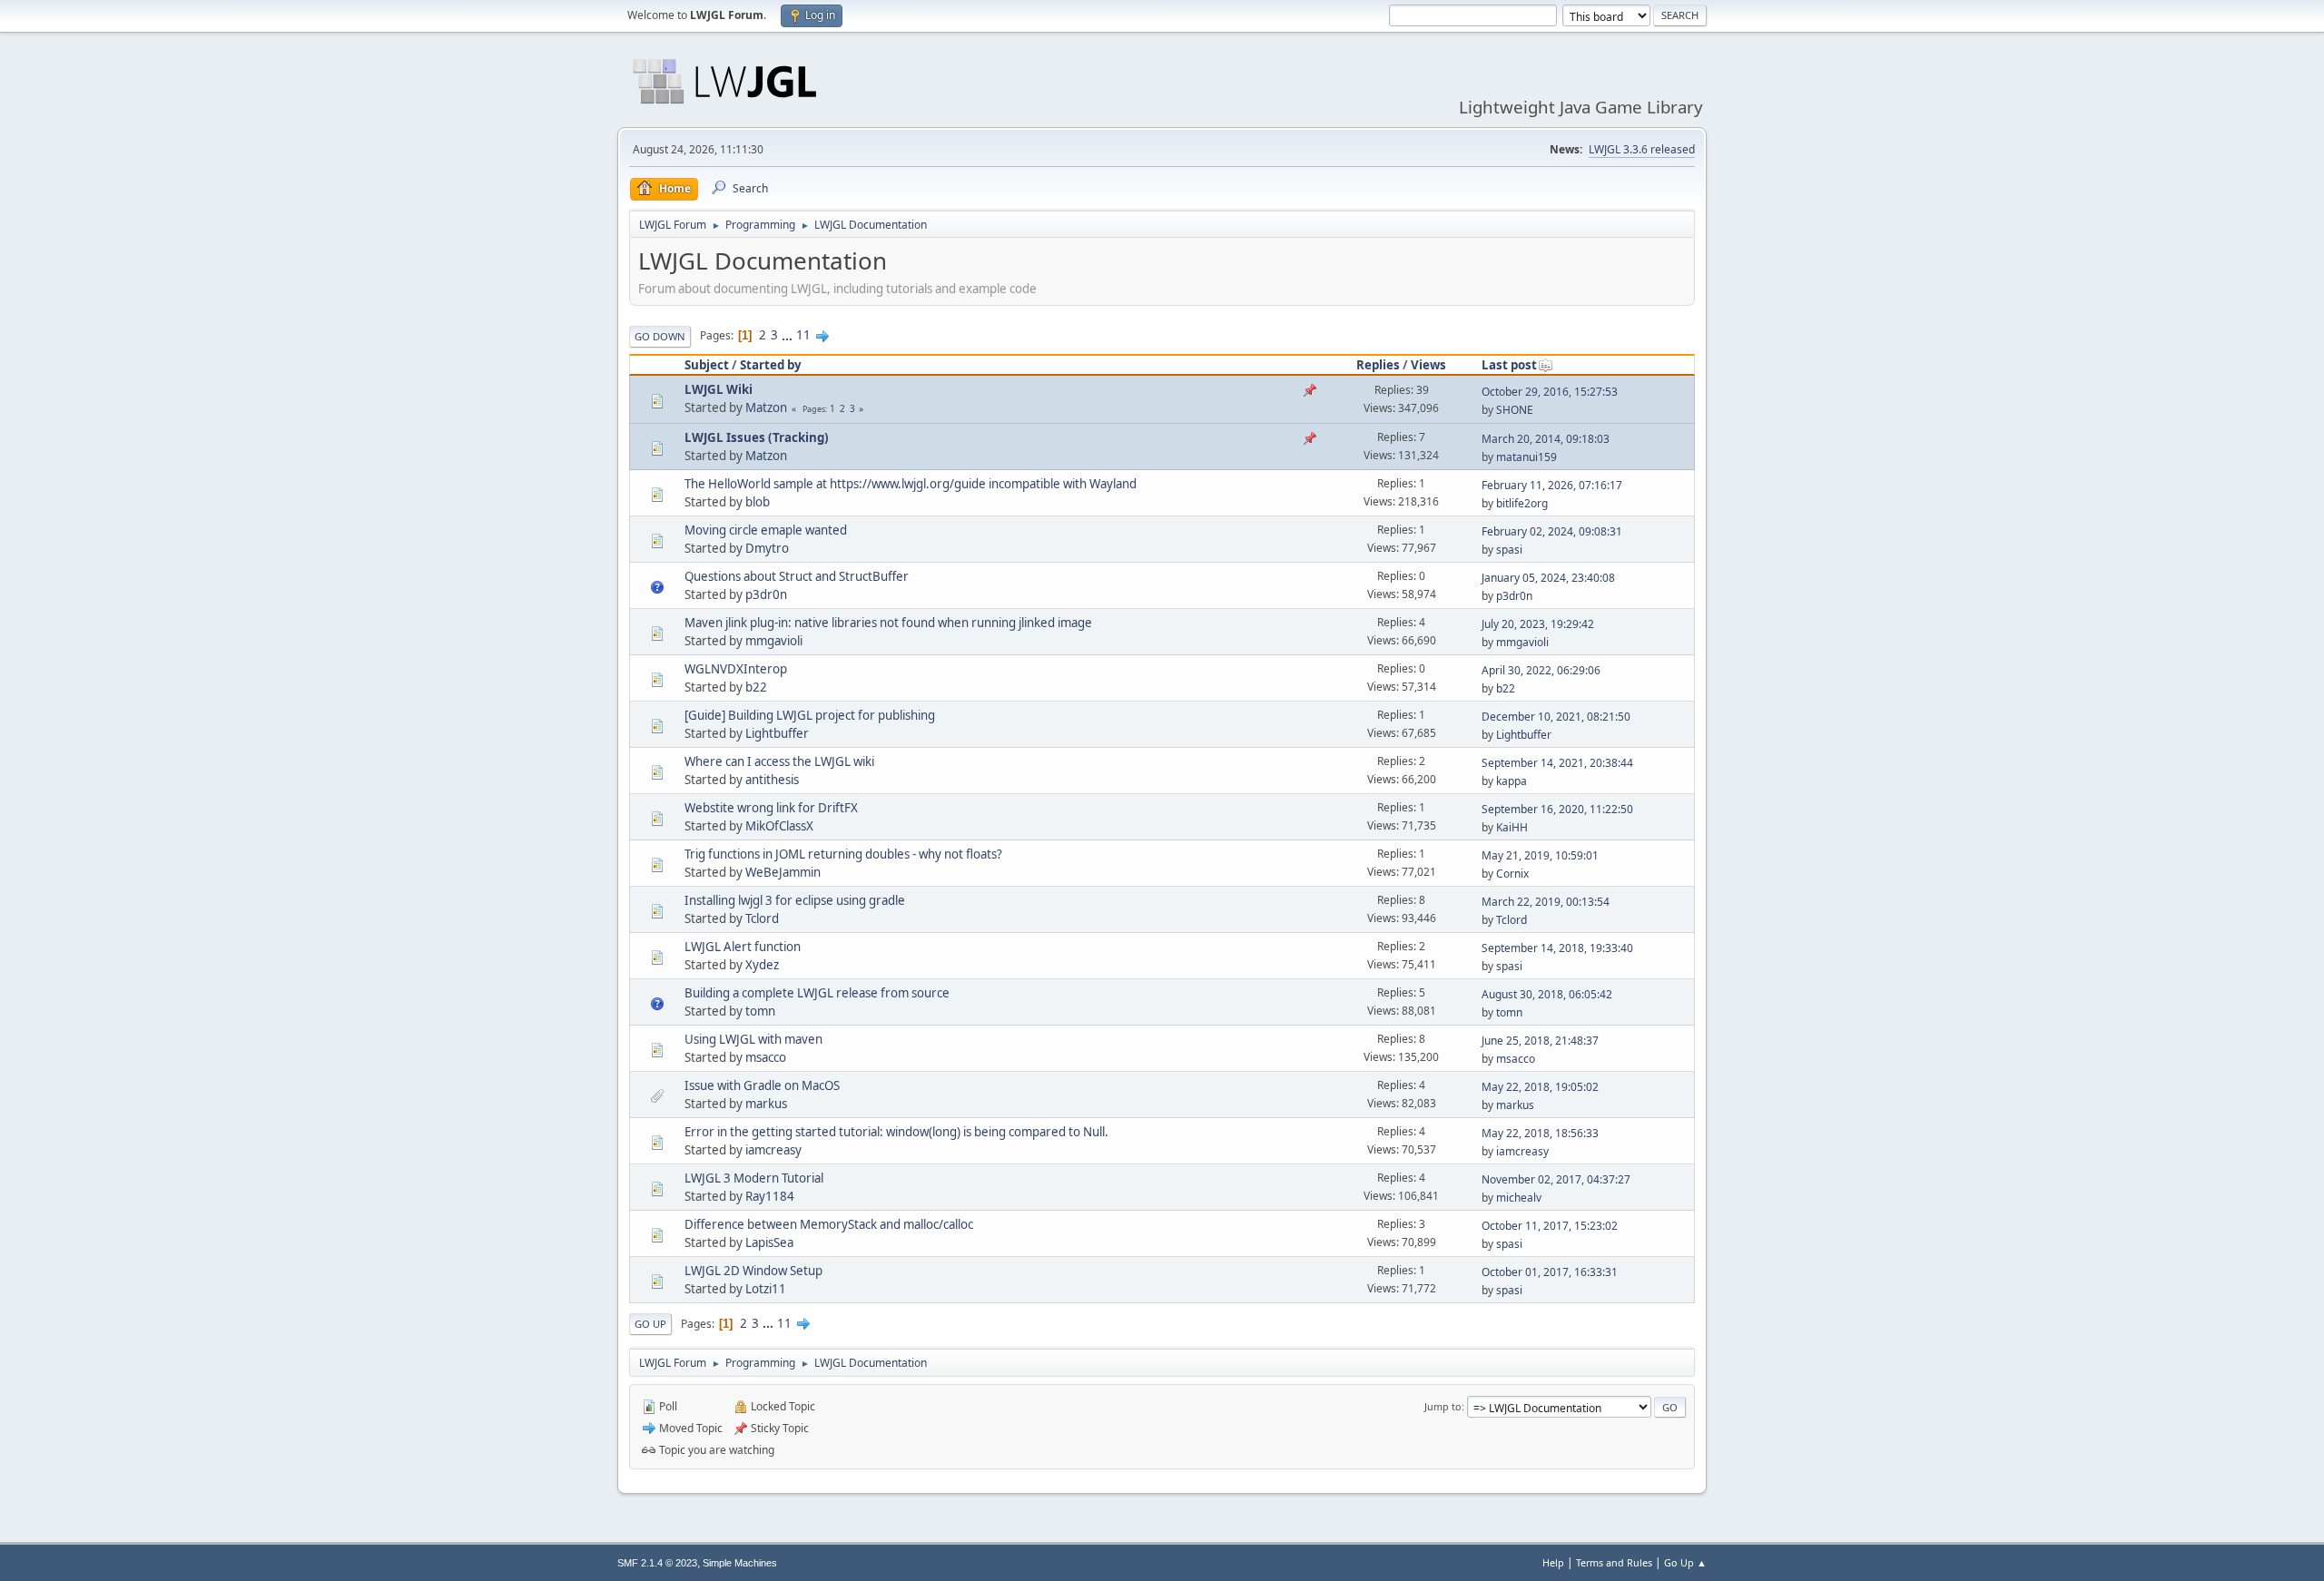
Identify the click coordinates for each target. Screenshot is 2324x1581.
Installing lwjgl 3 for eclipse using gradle (795, 900)
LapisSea (769, 1242)
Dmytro (767, 548)
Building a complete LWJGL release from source (817, 993)
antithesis (772, 780)
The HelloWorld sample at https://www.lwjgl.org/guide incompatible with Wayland (911, 484)
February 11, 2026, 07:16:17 (1552, 485)
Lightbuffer (777, 733)
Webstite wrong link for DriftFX (771, 808)
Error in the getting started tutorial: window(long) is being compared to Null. (896, 1132)
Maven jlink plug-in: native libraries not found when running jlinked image (888, 623)
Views (1428, 365)
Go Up (650, 1324)
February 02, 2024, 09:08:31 (1552, 531)
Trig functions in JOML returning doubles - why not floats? (843, 854)
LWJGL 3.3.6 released (1642, 149)
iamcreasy (773, 1150)
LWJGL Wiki (719, 389)
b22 (756, 687)
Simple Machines (740, 1563)
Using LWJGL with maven (753, 1039)
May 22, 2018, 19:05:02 (1540, 1087)
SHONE (1515, 410)
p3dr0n (766, 594)
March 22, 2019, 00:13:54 (1546, 902)
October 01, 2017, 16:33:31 (1550, 1272)
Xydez (762, 965)
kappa (1512, 781)
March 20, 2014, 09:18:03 (1546, 439)
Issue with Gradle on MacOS (762, 1085)
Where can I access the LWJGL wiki (779, 761)
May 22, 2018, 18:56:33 (1540, 1133)
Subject (707, 365)
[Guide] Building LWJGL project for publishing (810, 715)
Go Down (660, 336)
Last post (1509, 365)
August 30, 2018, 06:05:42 (1547, 994)
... (788, 335)
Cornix (1512, 874)
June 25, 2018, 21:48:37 (1540, 1041)
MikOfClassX (779, 826)
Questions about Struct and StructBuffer (797, 576)
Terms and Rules (1614, 1562)
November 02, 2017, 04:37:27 (1556, 1179)
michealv (1519, 1198)
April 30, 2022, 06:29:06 (1541, 670)
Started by (771, 365)
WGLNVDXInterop (736, 669)
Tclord (762, 918)
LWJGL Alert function (743, 947)
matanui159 (1526, 457)
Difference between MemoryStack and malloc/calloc (829, 1224)
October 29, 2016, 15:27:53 (1550, 392)
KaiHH (1512, 827)
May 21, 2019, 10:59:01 (1540, 855)
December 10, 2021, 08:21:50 (1556, 717)
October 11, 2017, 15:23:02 (1550, 1226)
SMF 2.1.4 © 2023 (657, 1563)
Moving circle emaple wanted (766, 530)
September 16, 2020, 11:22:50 (1557, 809)
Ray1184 (770, 1196)
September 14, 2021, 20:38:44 (1557, 763)
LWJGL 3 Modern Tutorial (754, 1178)
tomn (760, 1011)
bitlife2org (1522, 503)
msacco (766, 1057)
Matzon (766, 408)
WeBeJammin (783, 872)
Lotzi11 (766, 1289)
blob (758, 502)
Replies (1378, 365)
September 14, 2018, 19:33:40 (1557, 948)
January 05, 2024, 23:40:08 (1548, 578)
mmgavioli (774, 641)
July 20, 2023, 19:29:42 (1538, 624)
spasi (1509, 550)
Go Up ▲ (1685, 1562)
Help (1553, 1562)
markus (766, 1104)
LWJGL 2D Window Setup (753, 1271)
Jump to (1443, 1406)
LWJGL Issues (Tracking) (757, 437)
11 (803, 335)
